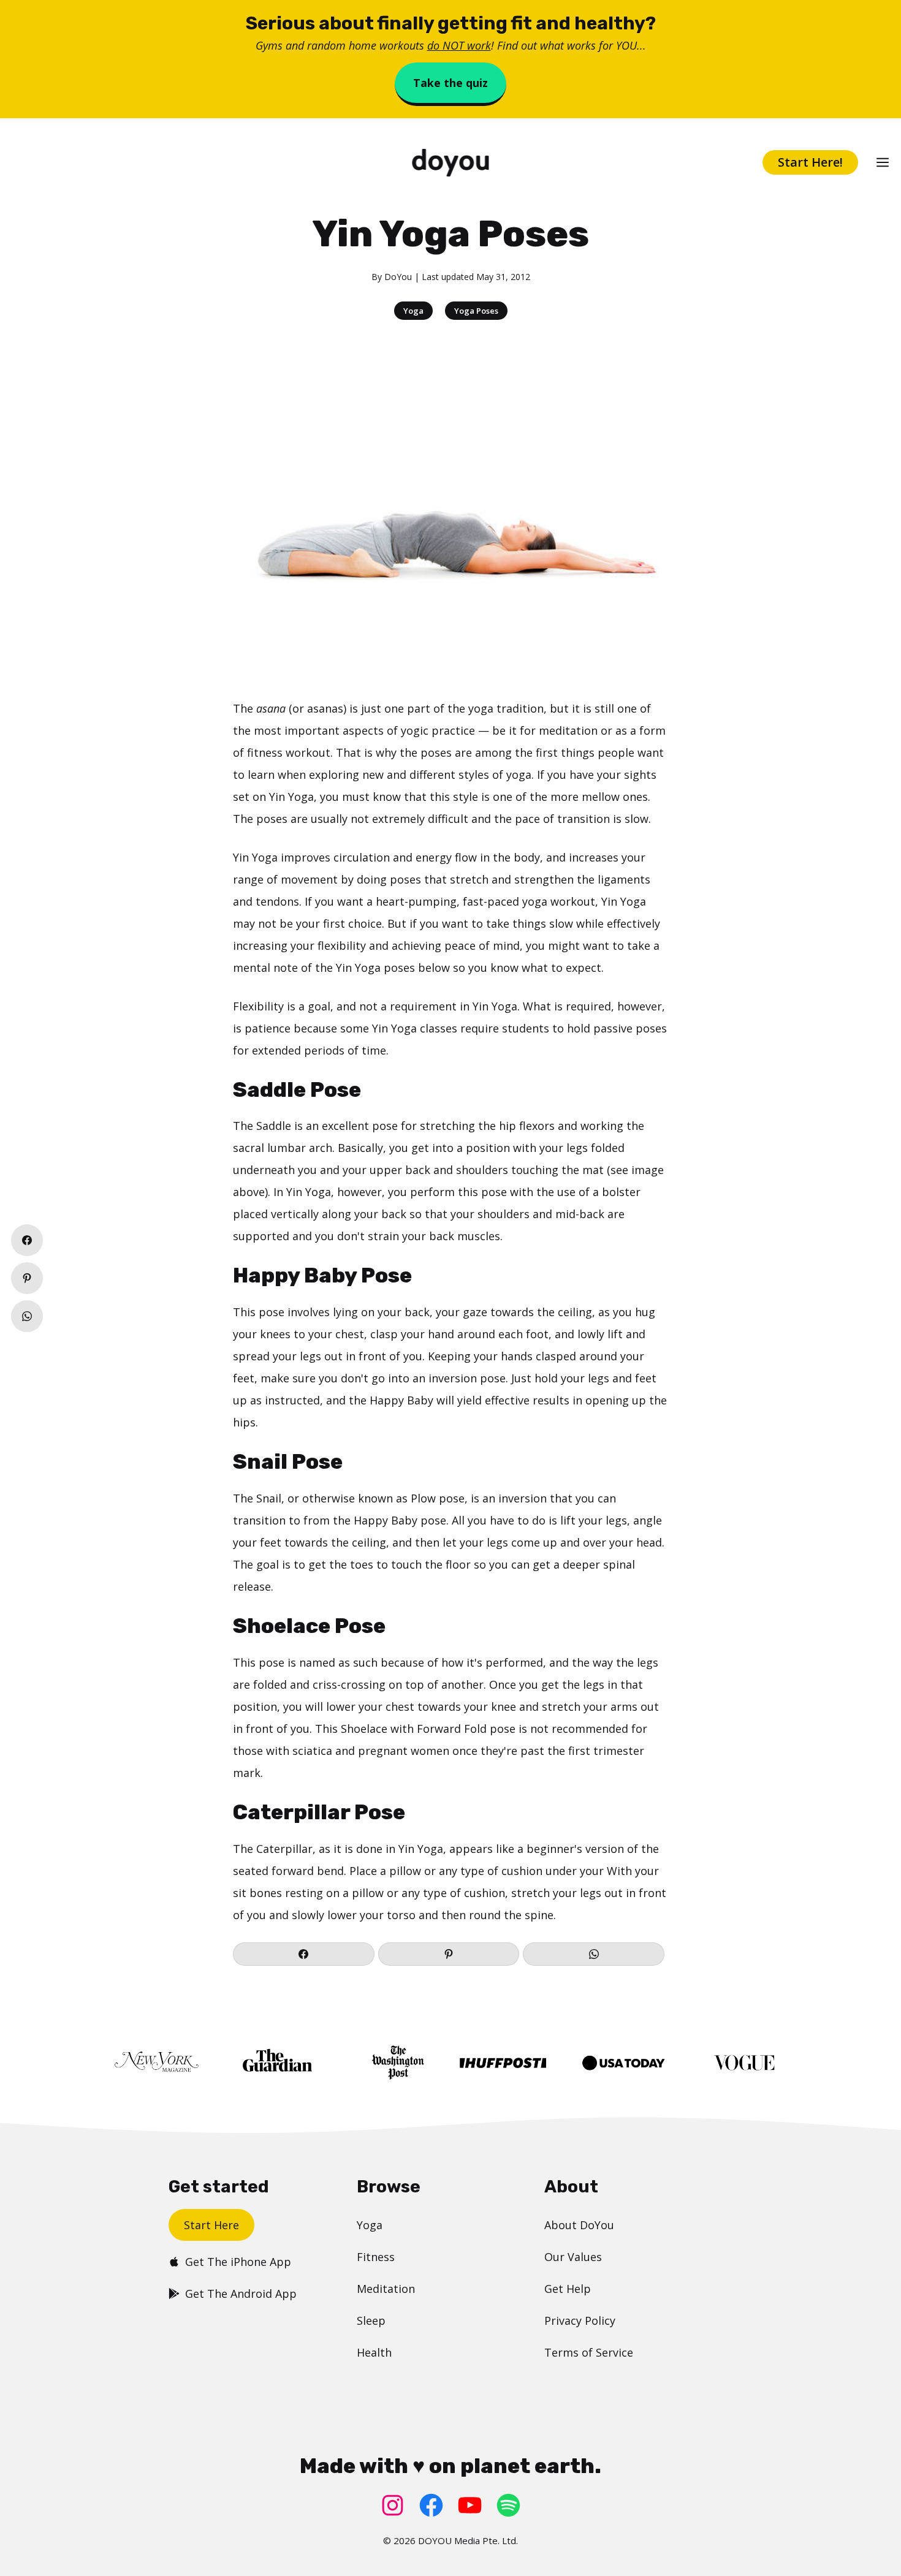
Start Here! (810, 162)
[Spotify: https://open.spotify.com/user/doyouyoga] (508, 2505)
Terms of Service (589, 2352)
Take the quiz (450, 83)
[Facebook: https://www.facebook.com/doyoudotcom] (431, 2505)
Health (374, 2352)
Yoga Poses (476, 311)
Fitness (376, 2257)
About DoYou (579, 2225)
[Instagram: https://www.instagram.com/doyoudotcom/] (393, 2505)
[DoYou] (450, 163)
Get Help (568, 2289)
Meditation (386, 2289)
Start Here (211, 2225)
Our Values (573, 2257)
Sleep (371, 2320)
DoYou (398, 277)
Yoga (413, 311)
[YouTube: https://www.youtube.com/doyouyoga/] (470, 2505)
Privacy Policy (580, 2320)
